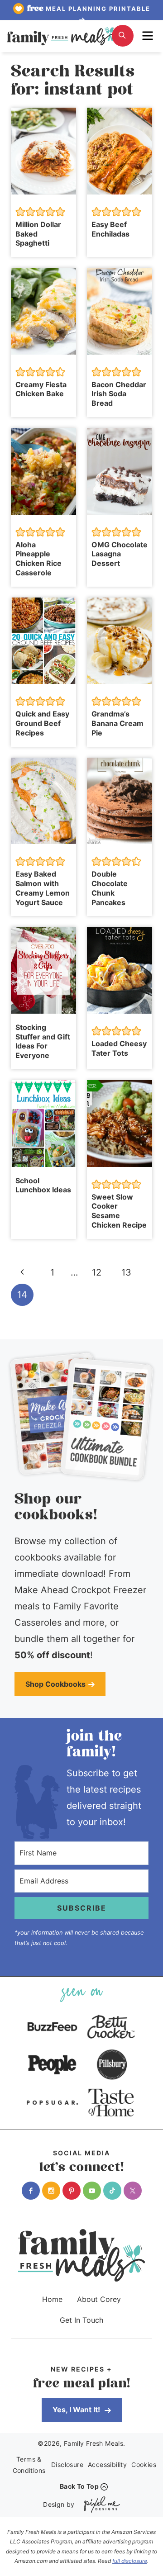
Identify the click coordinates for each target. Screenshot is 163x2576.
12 (97, 1272)
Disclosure (67, 2465)
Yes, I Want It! (77, 2410)
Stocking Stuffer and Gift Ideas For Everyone (43, 1041)
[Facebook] (31, 2191)
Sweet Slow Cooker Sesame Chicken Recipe (119, 1211)
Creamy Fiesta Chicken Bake (41, 389)
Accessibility (107, 2465)
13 (126, 1272)
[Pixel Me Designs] (100, 2504)
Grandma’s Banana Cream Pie (117, 723)
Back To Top (79, 2486)
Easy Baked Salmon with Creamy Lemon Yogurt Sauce (43, 888)
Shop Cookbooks (55, 1684)
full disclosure (130, 2561)
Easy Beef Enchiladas (110, 229)
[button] (20, 212)
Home (52, 2299)
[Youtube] (92, 2191)
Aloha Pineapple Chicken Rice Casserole (38, 559)
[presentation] (43, 151)
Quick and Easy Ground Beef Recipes (42, 723)
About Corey (99, 2299)
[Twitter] (133, 2191)
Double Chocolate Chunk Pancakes (110, 888)
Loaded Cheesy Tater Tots (119, 1048)
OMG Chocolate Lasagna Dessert (120, 554)
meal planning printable (89, 9)
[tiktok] (112, 2191)
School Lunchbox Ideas (43, 1185)
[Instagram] (51, 2191)
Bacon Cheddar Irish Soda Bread (119, 394)
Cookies (144, 2465)
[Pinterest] (72, 2191)
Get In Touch (81, 2320)
